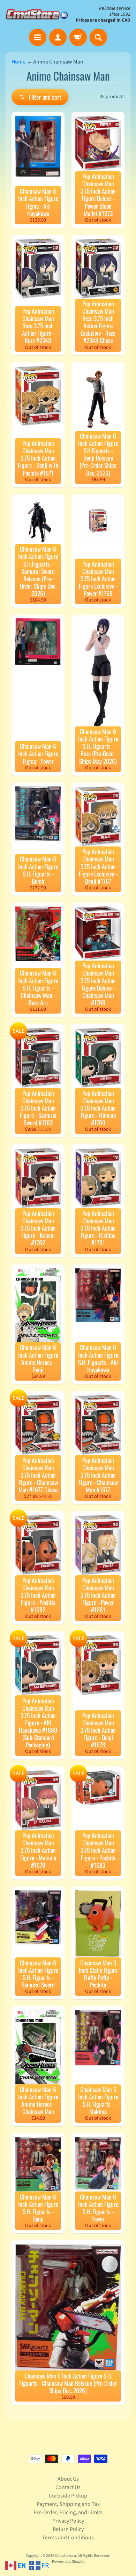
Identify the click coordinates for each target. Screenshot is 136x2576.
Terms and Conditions (68, 2538)
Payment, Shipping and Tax (68, 2504)
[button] (40, 97)
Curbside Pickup (68, 2496)
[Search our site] (98, 37)
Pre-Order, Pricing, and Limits (68, 2512)
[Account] (58, 37)
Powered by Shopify (68, 2562)
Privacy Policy (68, 2521)
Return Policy (68, 2529)
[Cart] (78, 37)
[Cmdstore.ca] (37, 14)
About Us (68, 2479)
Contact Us (68, 2487)
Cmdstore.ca (66, 2556)
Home (18, 62)
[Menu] (38, 37)
